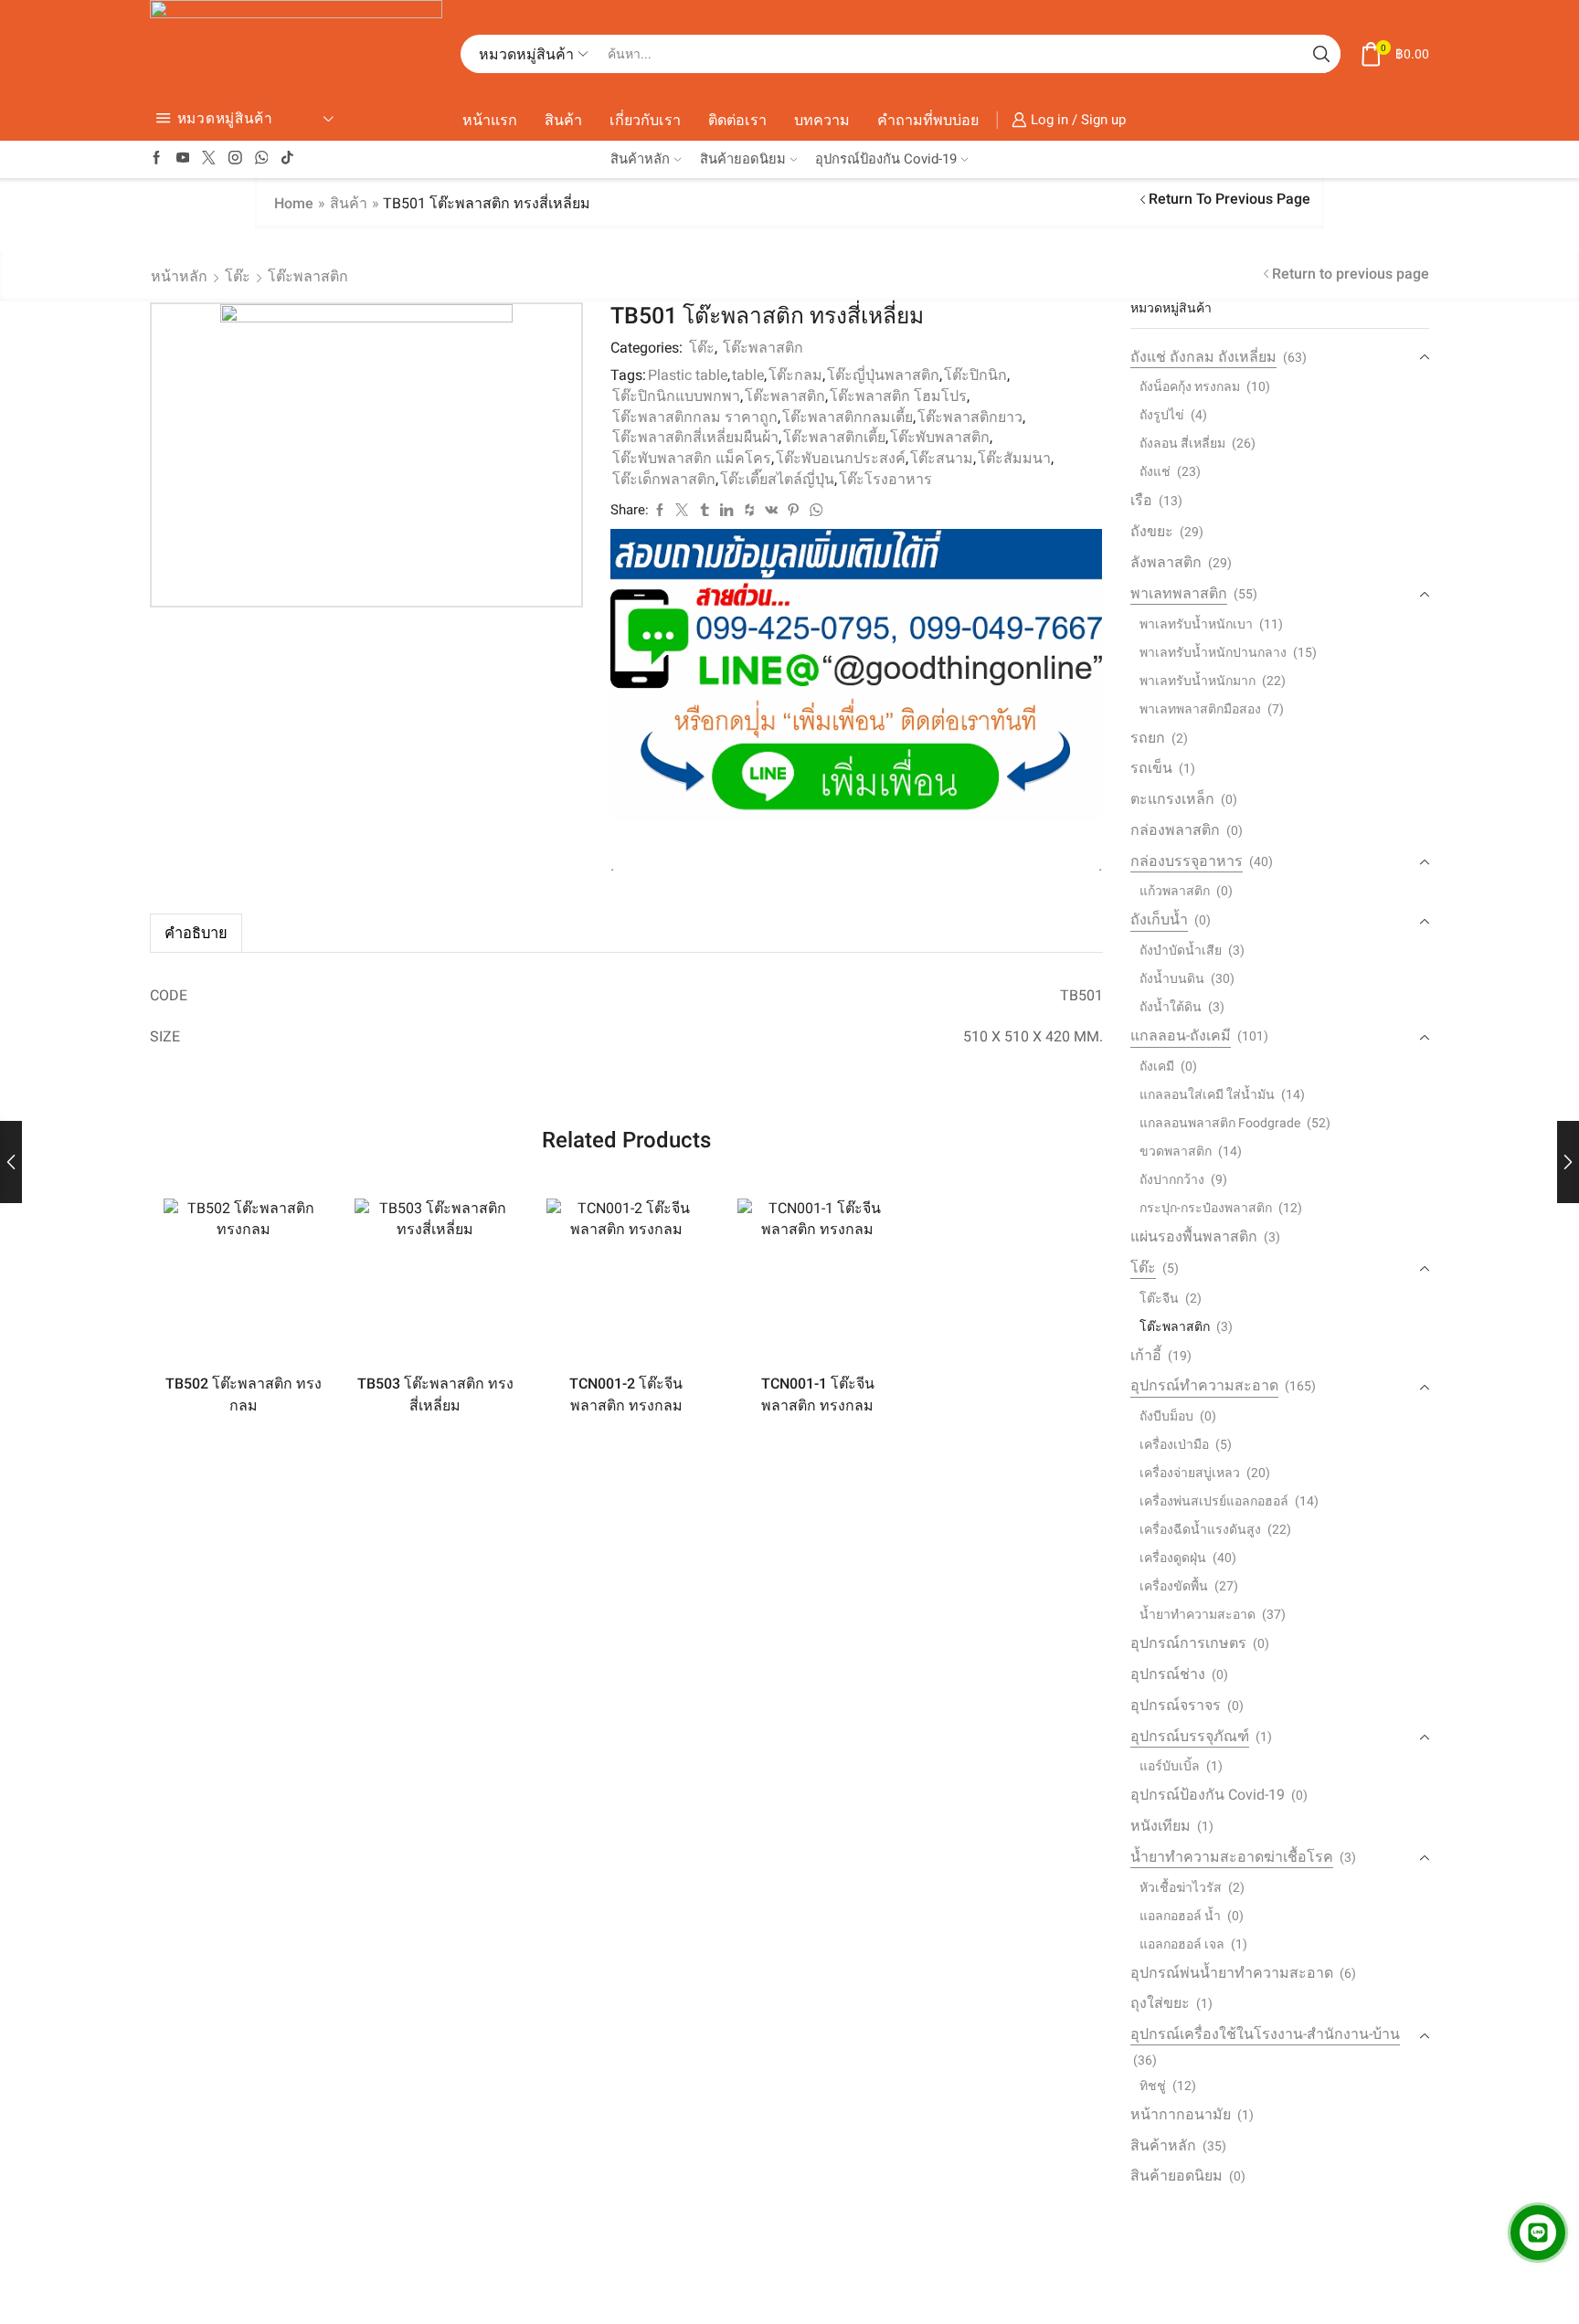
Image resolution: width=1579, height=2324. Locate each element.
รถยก (1148, 738)
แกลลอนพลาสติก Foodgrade (1220, 1123)
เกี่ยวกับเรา (645, 120)
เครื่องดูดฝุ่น (1173, 1558)
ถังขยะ (1152, 531)
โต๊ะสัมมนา (1014, 458)
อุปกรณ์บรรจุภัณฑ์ (1190, 1736)
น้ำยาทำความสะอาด (1197, 1614)
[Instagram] (235, 158)
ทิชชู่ (1153, 2086)
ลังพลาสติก (1166, 562)
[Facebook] (157, 158)
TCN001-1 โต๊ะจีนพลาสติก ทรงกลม (818, 1394)
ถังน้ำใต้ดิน (1171, 1007)
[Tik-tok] (287, 158)
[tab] (196, 933)
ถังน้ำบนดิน (1172, 978)
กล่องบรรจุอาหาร (1187, 861)
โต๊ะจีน (1159, 1298)
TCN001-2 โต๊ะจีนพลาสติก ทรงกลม (626, 1394)
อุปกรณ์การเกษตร (1188, 1643)
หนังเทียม (1160, 1826)
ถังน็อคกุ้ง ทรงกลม (1190, 386)
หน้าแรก (490, 120)
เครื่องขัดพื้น (1174, 1586)
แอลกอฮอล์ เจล (1182, 1944)
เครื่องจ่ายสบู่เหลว (1190, 1473)
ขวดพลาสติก (1176, 1151)
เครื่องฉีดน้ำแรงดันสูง (1200, 1529)
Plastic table (688, 375)
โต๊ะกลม (795, 375)
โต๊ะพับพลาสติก (940, 437)
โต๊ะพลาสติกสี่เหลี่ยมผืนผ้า (695, 437)
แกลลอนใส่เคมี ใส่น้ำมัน (1207, 1094)
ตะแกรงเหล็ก (1172, 799)
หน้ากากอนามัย (1181, 2114)
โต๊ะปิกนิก (975, 375)
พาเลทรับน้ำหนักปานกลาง (1213, 652)
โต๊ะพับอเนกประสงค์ (841, 458)
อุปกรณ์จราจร (1176, 1705)
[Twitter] (209, 158)
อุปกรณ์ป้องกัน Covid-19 (886, 159)
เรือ (1141, 500)
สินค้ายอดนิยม (743, 159)
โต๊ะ (238, 276)
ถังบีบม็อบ (1166, 1416)
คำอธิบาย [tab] (196, 933)
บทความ (822, 120)
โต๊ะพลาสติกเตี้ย (834, 437)
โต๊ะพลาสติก (308, 276)
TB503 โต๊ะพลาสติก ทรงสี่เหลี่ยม (435, 1394)
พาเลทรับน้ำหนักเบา (1196, 624)
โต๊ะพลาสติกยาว (970, 417)
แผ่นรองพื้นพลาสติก (1194, 1236)
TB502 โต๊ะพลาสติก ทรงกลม (244, 1394)
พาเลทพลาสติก (1179, 593)
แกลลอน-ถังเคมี (1181, 1035)
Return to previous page (1229, 199)
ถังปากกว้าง (1172, 1179)
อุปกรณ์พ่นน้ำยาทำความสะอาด (1232, 1973)
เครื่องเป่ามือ (1174, 1444)
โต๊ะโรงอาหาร (885, 479)
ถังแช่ (1155, 471)
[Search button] (1321, 54)
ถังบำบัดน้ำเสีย (1181, 950)
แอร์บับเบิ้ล (1170, 1766)
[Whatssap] (262, 158)
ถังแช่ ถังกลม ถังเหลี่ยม (1203, 357)
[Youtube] (183, 158)
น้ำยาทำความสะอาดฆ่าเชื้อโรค (1232, 1857)
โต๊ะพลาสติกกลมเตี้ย (848, 417)
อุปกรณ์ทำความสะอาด (1204, 1385)
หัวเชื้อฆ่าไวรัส (1181, 1887)
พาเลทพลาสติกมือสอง (1200, 709)
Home (294, 203)
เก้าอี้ (1146, 1355)
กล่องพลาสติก (1175, 830)
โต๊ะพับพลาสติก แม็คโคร (692, 458)
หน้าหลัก (179, 276)
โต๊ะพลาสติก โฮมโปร (898, 396)
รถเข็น (1151, 768)
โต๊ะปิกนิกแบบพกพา (676, 396)
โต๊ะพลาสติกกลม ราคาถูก (695, 417)
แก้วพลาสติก (1175, 891)
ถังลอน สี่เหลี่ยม (1182, 443)
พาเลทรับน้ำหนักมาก (1197, 681)
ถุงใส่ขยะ (1160, 2003)
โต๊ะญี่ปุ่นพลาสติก (883, 375)
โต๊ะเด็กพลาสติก (664, 479)
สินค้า (563, 120)
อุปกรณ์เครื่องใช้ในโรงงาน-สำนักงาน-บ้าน (1265, 2034)
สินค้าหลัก (640, 159)
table (748, 375)
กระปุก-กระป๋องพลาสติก (1206, 1208)
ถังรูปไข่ (1162, 415)
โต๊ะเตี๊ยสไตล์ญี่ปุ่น (777, 479)
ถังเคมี (1157, 1066)
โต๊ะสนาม (942, 458)
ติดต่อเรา (737, 120)
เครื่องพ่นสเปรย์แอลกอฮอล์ (1214, 1501)
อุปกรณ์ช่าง (1168, 1674)
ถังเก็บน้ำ (1159, 919)
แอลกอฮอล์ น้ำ (1180, 1916)
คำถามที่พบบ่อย (928, 120)
